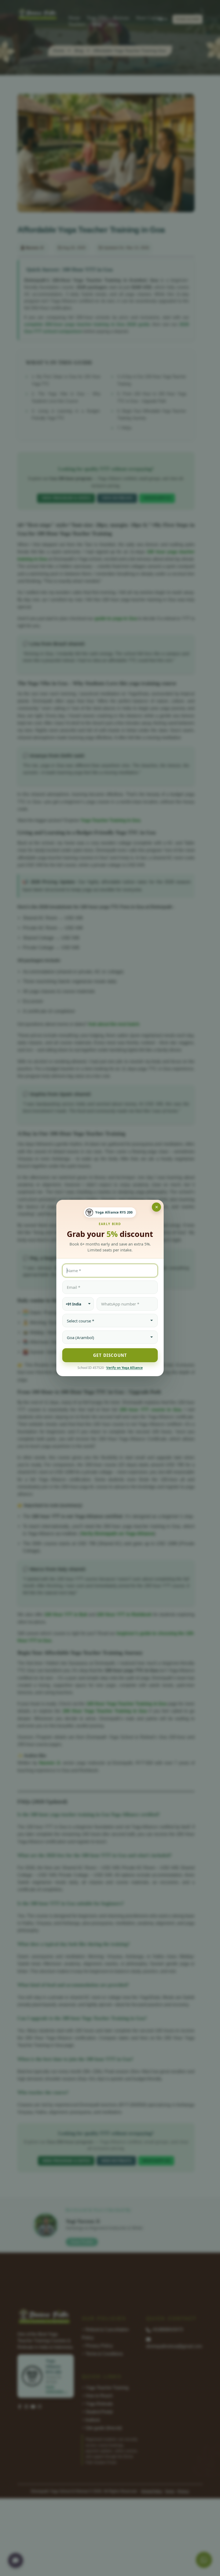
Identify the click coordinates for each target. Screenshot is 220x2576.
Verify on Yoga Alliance (124, 1368)
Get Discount (110, 1355)
